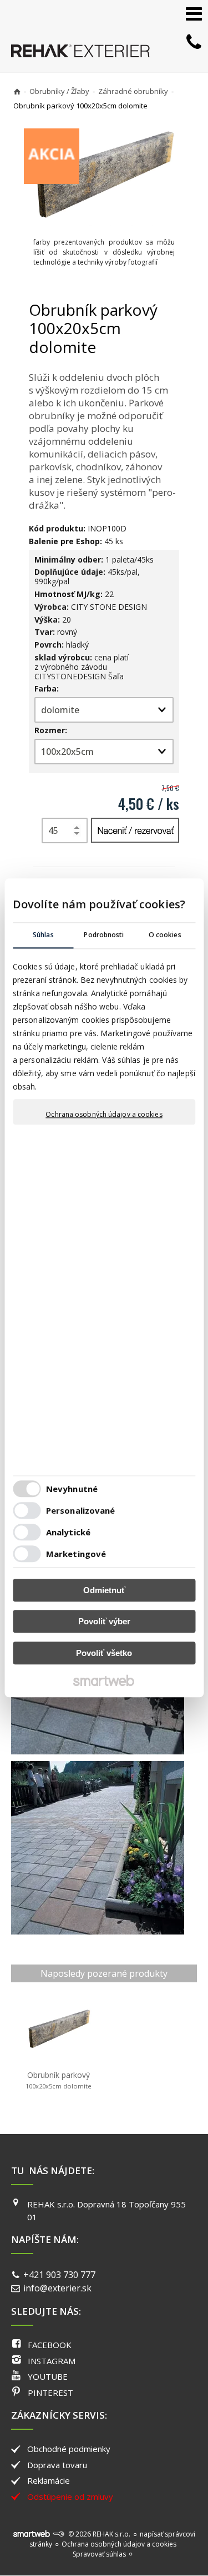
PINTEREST (50, 2393)
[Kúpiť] (135, 830)
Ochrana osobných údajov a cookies (104, 1115)
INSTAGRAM (52, 2361)
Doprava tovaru (57, 2465)
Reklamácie (49, 2480)
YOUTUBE (48, 2376)
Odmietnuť (104, 1590)
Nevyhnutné (72, 1489)
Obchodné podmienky (69, 2449)
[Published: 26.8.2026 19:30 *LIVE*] (58, 2534)
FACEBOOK (50, 2345)
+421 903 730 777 (59, 2275)
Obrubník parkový (59, 2080)
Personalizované (81, 1511)
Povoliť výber (104, 1622)
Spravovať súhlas (99, 2554)
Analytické (68, 1533)
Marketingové (76, 1554)
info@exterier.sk (57, 2288)
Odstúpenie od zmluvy (70, 2497)
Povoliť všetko (104, 1653)
